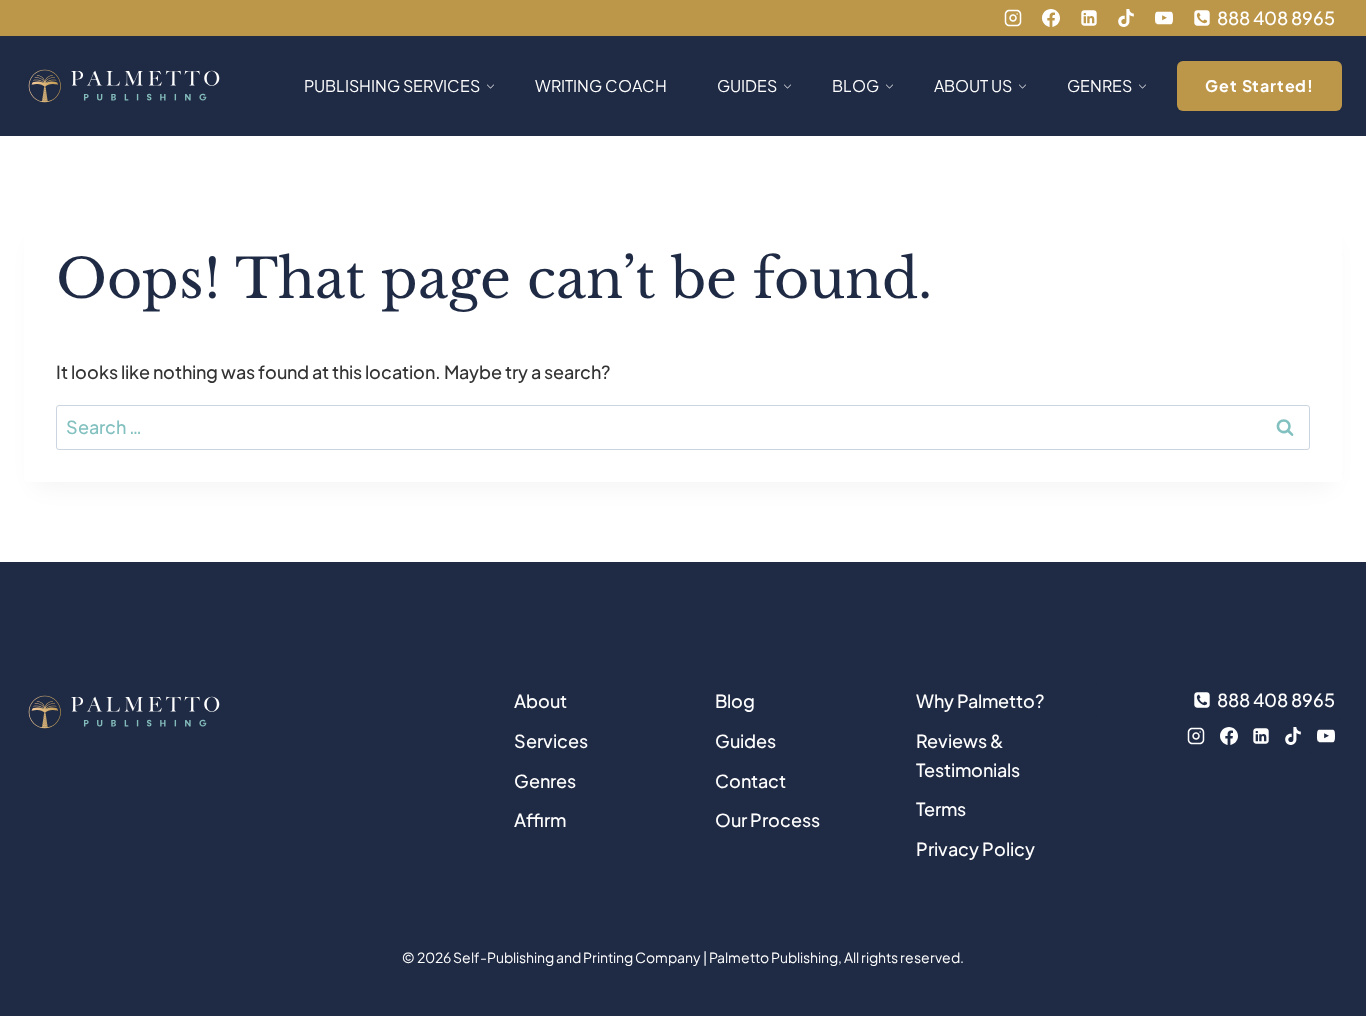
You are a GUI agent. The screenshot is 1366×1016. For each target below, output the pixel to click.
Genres (545, 780)
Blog (735, 700)
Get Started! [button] (1259, 85)
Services (551, 740)
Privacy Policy (975, 848)
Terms (941, 808)
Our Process (767, 819)
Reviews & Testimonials (968, 755)
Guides (745, 740)
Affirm (540, 819)
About (540, 700)
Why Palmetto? (980, 700)
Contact (750, 780)
